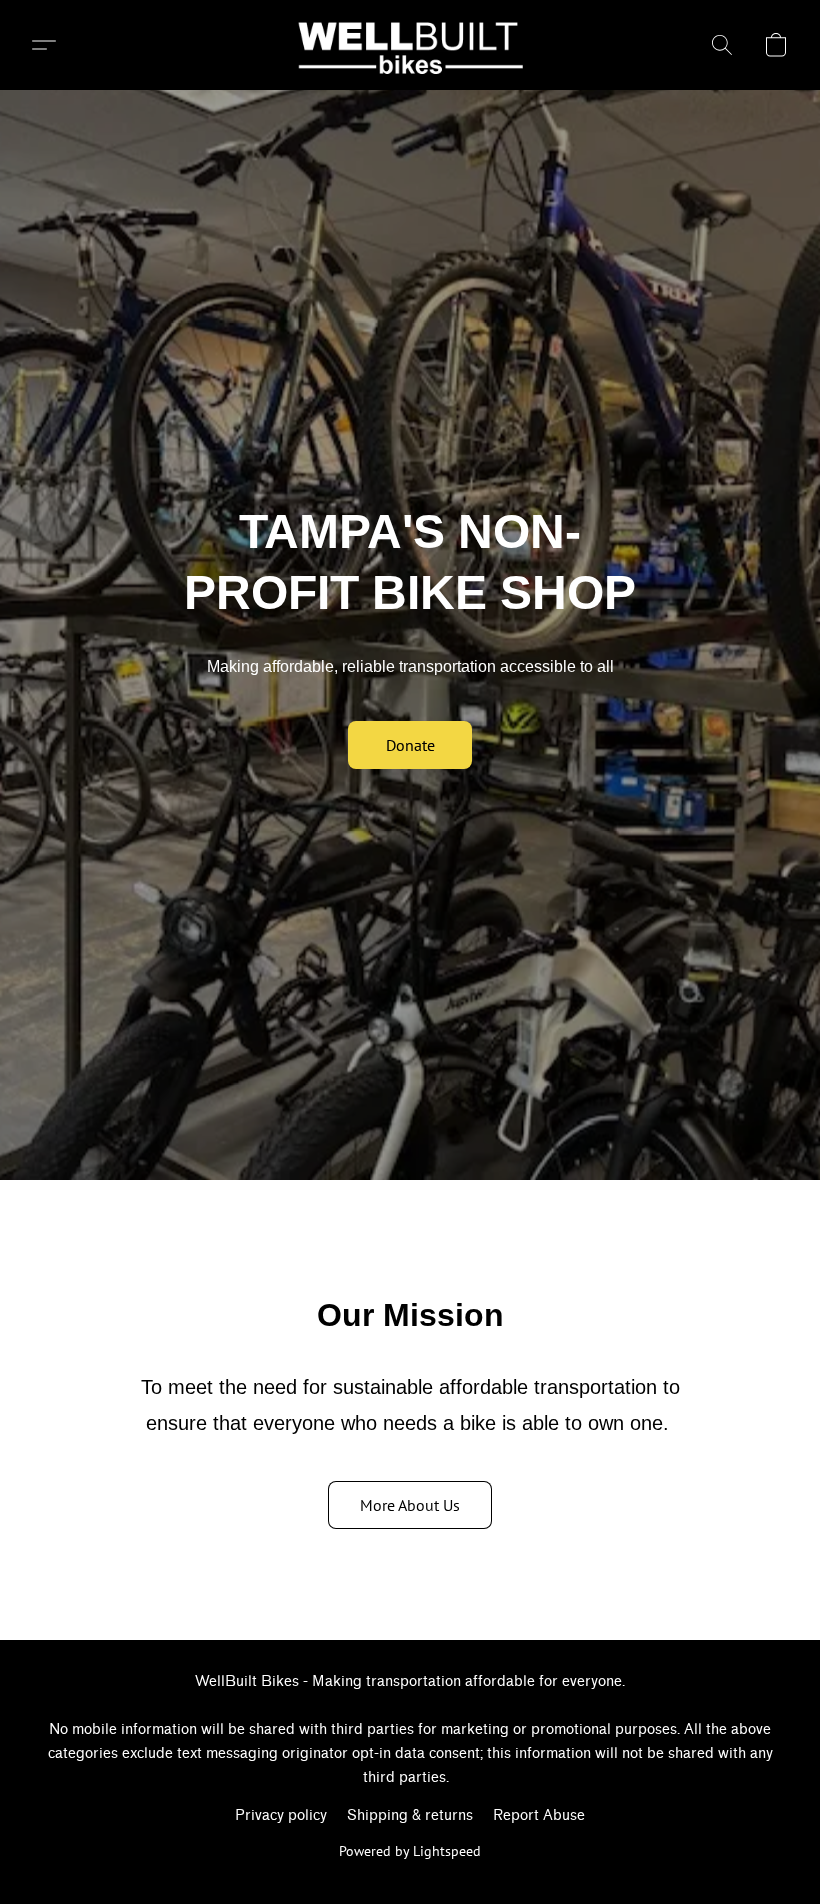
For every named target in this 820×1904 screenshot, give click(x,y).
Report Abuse (539, 1815)
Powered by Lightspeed (410, 1851)
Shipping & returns (410, 1815)
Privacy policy (281, 1815)
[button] (410, 45)
